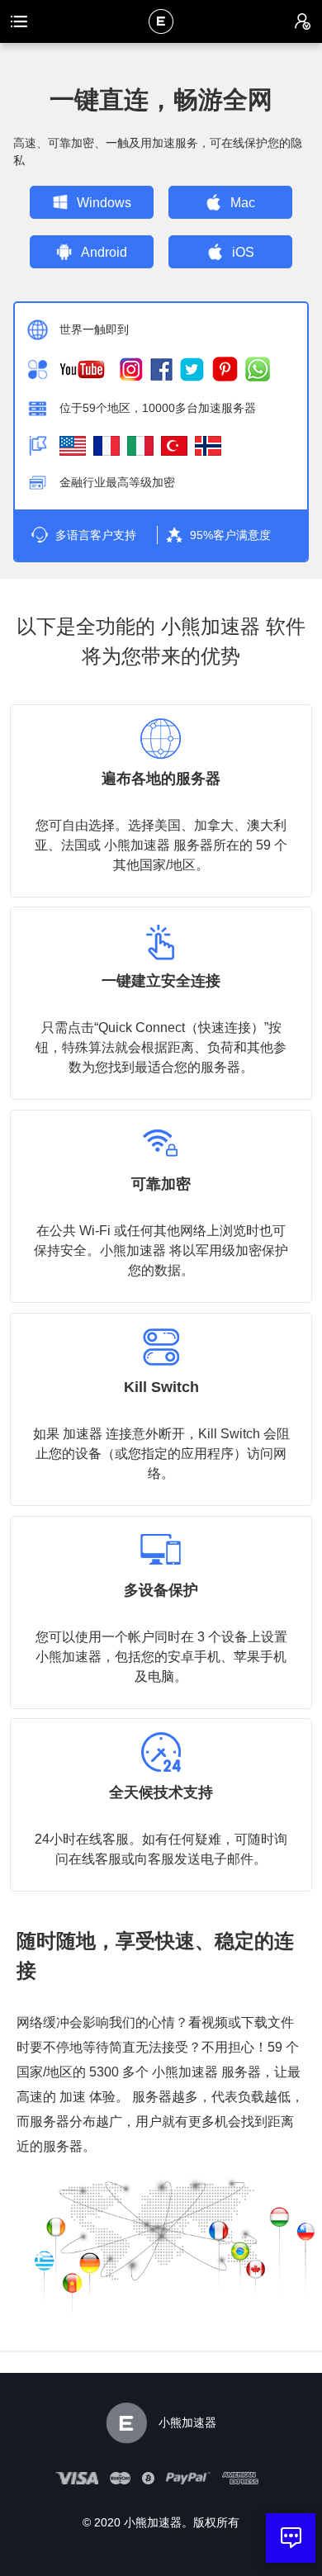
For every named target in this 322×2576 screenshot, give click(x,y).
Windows (104, 203)
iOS (243, 252)
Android (104, 252)
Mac (243, 203)
